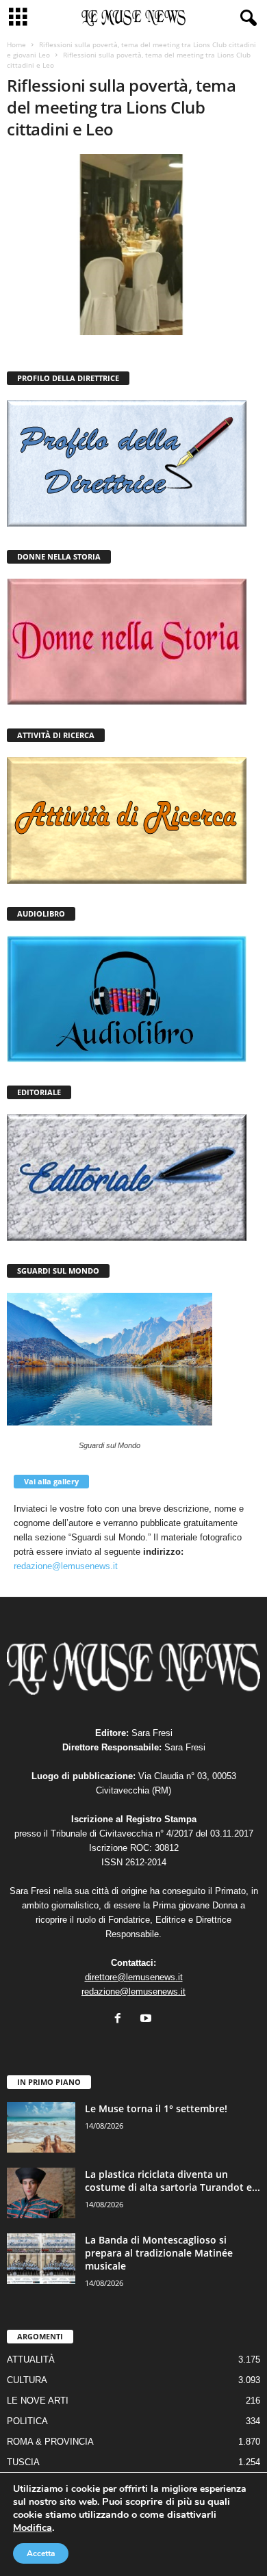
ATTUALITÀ (31, 2360)
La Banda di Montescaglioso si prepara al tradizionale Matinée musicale (159, 2253)
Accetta (41, 2553)
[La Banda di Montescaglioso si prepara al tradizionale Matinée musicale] (41, 2259)
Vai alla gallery (51, 1481)
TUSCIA (23, 2462)
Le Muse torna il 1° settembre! (156, 2108)
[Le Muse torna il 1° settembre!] (41, 2128)
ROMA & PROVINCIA (50, 2442)
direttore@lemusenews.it (134, 1977)
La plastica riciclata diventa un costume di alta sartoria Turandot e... (173, 2181)
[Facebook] (121, 2020)
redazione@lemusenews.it (66, 1566)
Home (16, 44)
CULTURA (27, 2380)
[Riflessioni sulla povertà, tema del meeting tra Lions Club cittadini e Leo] (133, 245)
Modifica (33, 2527)
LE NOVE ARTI (38, 2401)
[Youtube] (148, 2020)
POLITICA (27, 2421)
